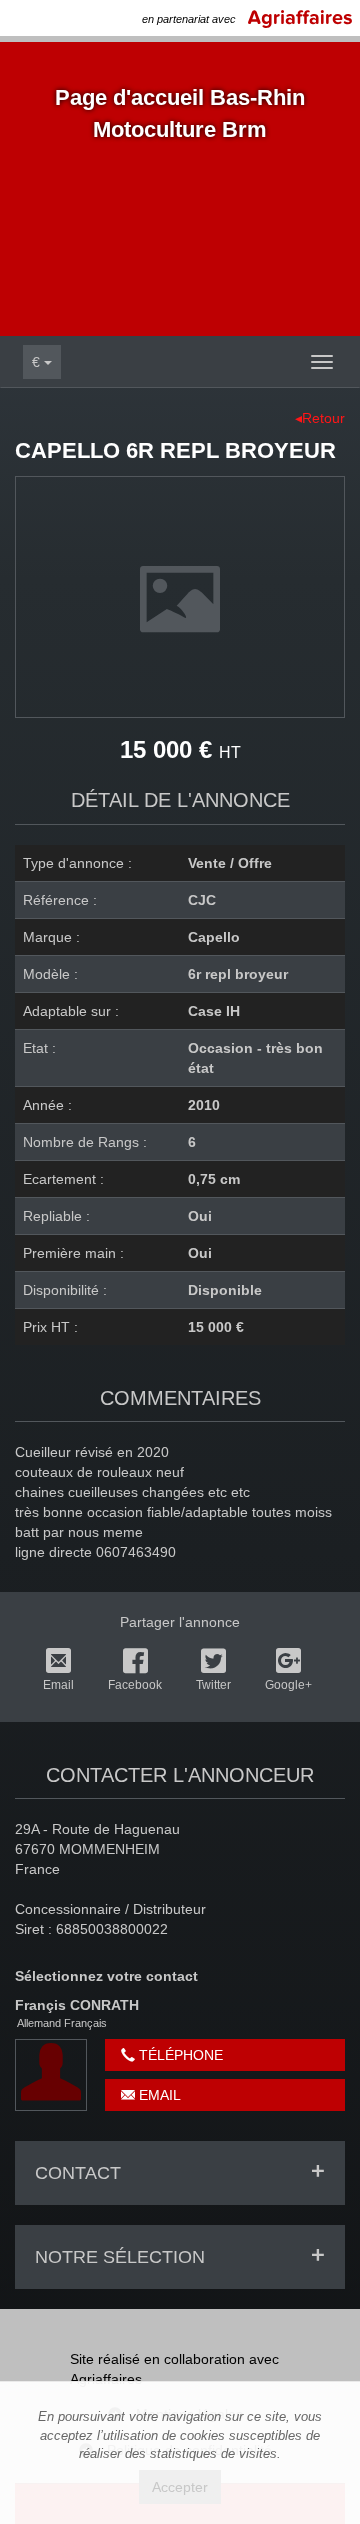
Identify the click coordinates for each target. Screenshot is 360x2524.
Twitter (213, 1685)
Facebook (135, 1685)
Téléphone (179, 2055)
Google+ (288, 1685)
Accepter (180, 2487)
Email (58, 1685)
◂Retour (320, 418)
